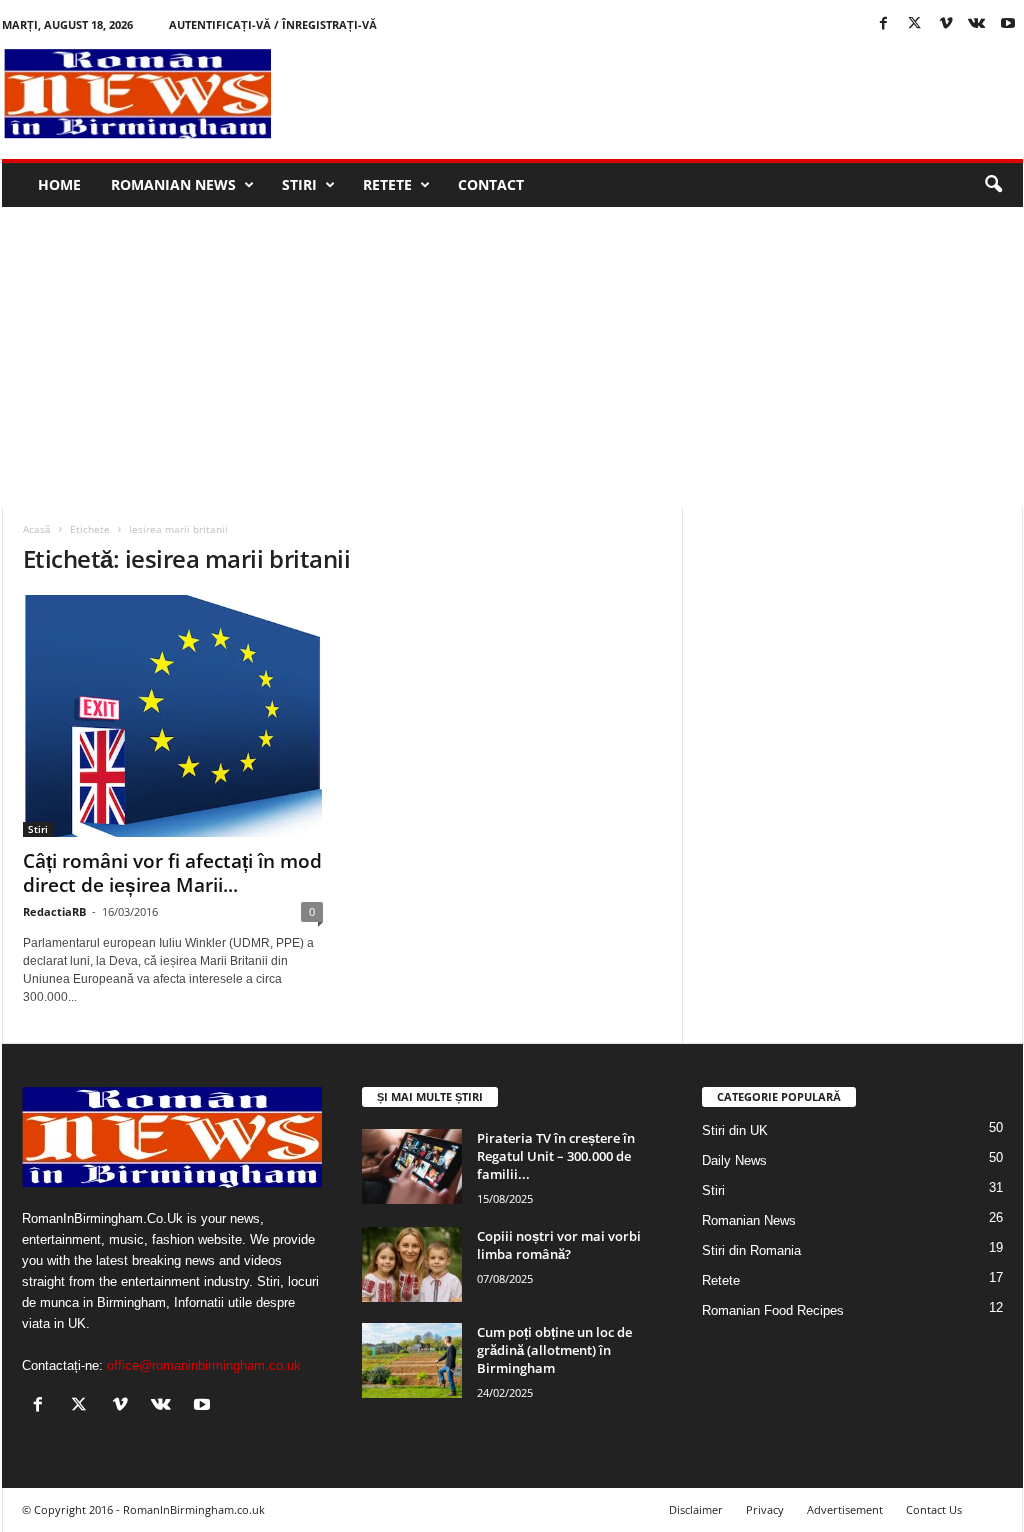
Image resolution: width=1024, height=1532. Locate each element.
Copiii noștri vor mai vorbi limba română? (559, 1245)
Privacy (765, 1509)
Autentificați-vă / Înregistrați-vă (273, 24)
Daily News (734, 1160)
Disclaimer (696, 1509)
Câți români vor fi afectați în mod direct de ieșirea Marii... (172, 873)
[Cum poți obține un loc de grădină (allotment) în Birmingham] (412, 1360)
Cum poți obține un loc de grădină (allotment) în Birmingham (554, 1350)
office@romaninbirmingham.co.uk (204, 1365)
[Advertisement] (659, 94)
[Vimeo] (946, 24)
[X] (915, 24)
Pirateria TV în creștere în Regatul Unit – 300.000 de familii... (556, 1156)
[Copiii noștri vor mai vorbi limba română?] (412, 1264)
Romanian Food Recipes (773, 1310)
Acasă (37, 529)
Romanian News (173, 184)
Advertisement (845, 1509)
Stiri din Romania (751, 1250)
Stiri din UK (735, 1130)
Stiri (299, 184)
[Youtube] (1008, 24)
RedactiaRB (54, 911)
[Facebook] (884, 24)
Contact (491, 184)
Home (59, 184)
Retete (387, 184)
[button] (993, 185)
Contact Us (934, 1509)
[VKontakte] (977, 24)
